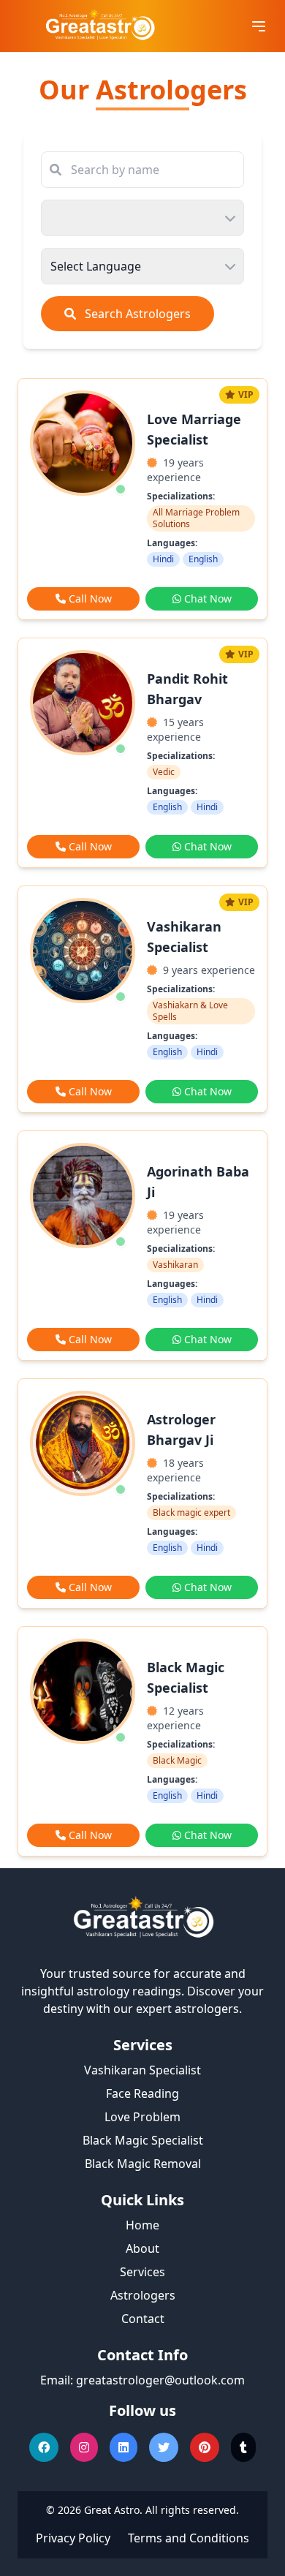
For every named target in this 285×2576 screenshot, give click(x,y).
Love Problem (142, 2117)
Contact (143, 2319)
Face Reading (142, 2093)
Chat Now (208, 598)
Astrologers (143, 2295)
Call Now (90, 598)
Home (142, 2225)
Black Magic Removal (143, 2164)
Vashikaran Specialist (142, 2070)
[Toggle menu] (259, 26)
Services (142, 2272)
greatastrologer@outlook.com (160, 2380)
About (142, 2248)
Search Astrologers (136, 314)
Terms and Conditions (189, 2538)
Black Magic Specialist (143, 2140)
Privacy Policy (73, 2538)
